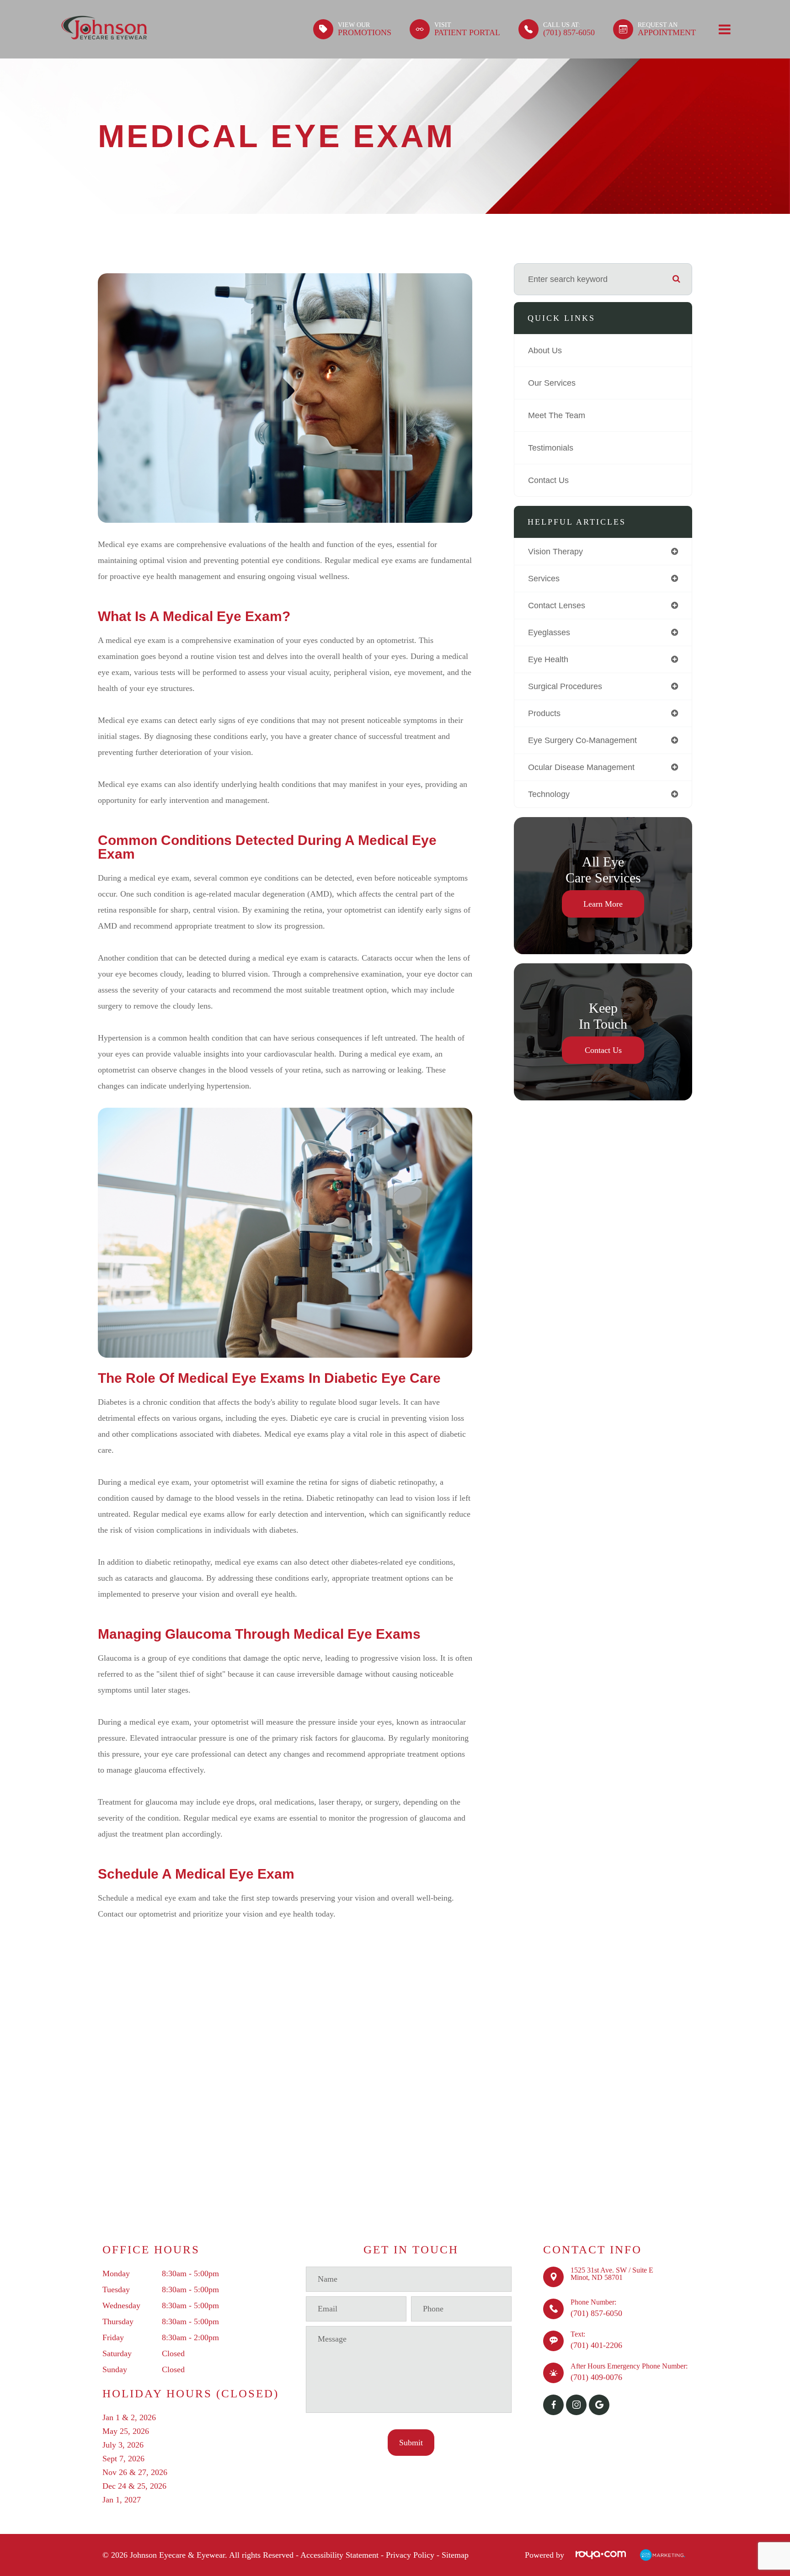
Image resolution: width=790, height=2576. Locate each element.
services (544, 579)
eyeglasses (549, 632)
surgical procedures (565, 686)
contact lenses (557, 605)
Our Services (552, 383)
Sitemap (455, 2555)
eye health (548, 659)
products (544, 713)
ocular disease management (581, 767)
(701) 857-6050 (596, 2313)
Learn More (603, 904)
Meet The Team (557, 415)
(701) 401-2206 (596, 2345)
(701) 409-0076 (596, 2377)
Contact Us (548, 480)
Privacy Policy (410, 2555)
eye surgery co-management (582, 740)
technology (549, 794)
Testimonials (551, 448)
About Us (545, 351)
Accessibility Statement (339, 2555)
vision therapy (555, 552)
